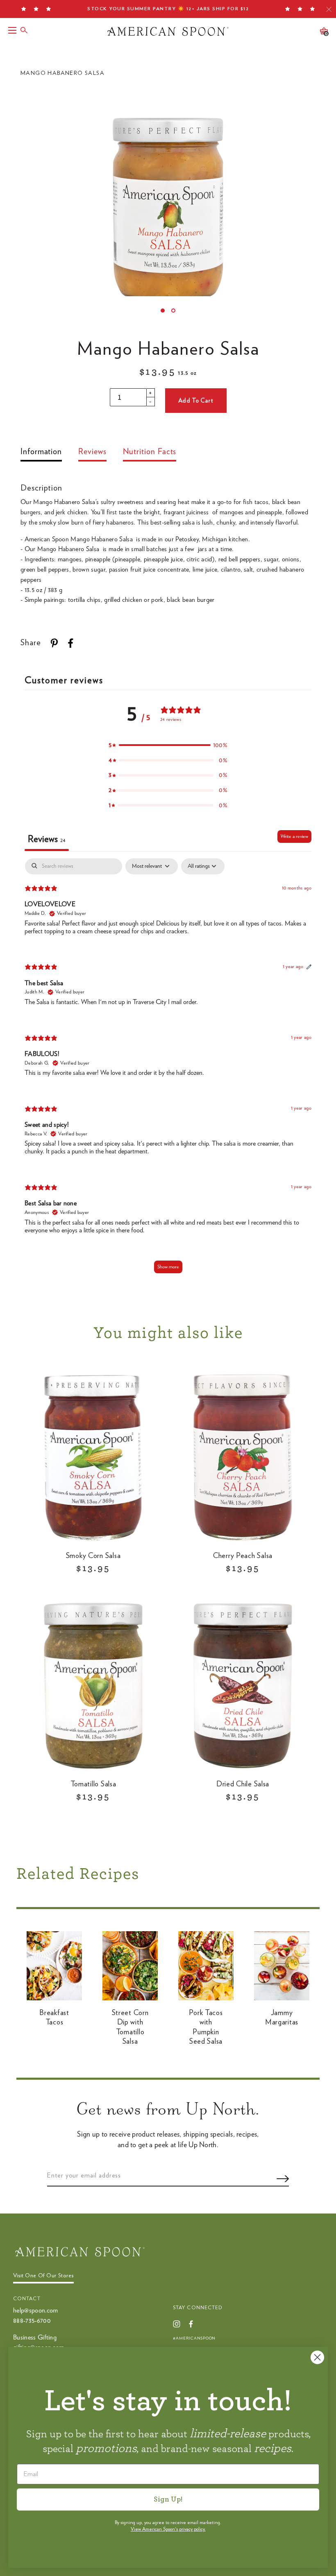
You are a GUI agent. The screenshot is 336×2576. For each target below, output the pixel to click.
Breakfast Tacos (54, 2018)
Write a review (294, 836)
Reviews (92, 452)
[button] (168, 745)
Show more (168, 1267)
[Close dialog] (317, 2357)
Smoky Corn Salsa (93, 1556)
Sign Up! (168, 2499)
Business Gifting (35, 2337)
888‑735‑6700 (32, 2321)
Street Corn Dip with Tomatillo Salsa (130, 2027)
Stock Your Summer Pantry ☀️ (168, 9)
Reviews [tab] (47, 839)
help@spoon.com (35, 2310)
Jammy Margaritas (282, 2018)
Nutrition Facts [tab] (150, 452)
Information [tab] (41, 452)
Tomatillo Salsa (93, 1784)
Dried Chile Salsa (243, 1784)
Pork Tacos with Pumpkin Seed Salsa (206, 2027)
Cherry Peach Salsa (243, 1556)
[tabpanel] (168, 1070)
